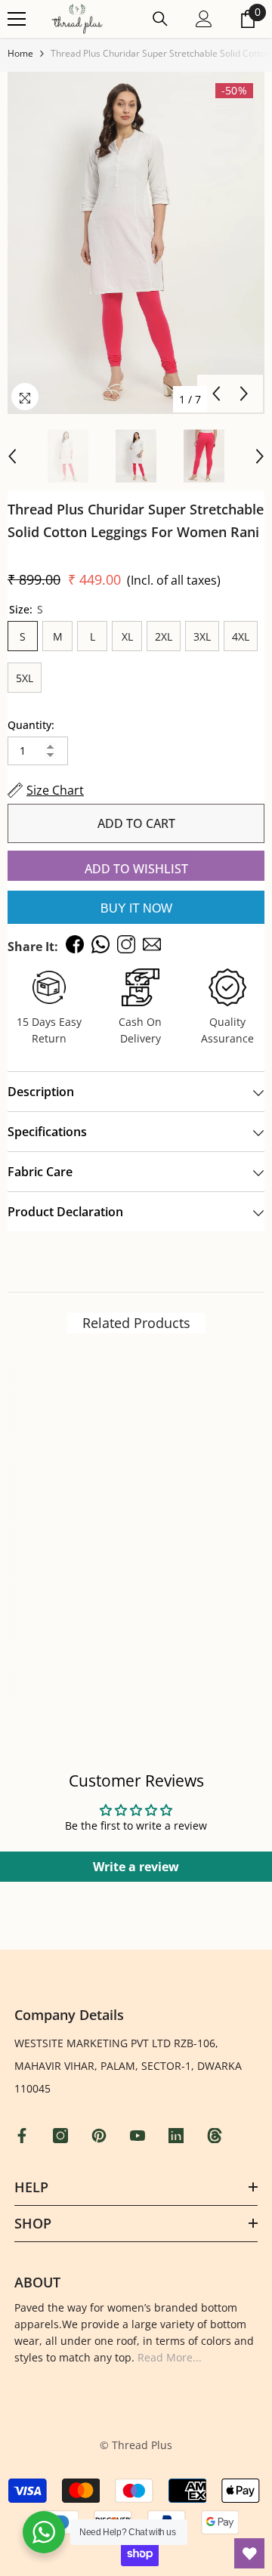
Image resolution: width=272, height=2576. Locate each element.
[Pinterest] (101, 2136)
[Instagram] (62, 2136)
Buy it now (136, 908)
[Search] (160, 19)
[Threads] (216, 2136)
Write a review (136, 1867)
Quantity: (31, 725)
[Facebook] (24, 2136)
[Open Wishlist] (249, 2553)
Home (20, 53)
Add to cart (136, 823)
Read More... (170, 2357)
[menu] (17, 19)
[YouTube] (139, 2136)
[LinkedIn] (178, 2136)
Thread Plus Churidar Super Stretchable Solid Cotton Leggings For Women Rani (136, 520)
